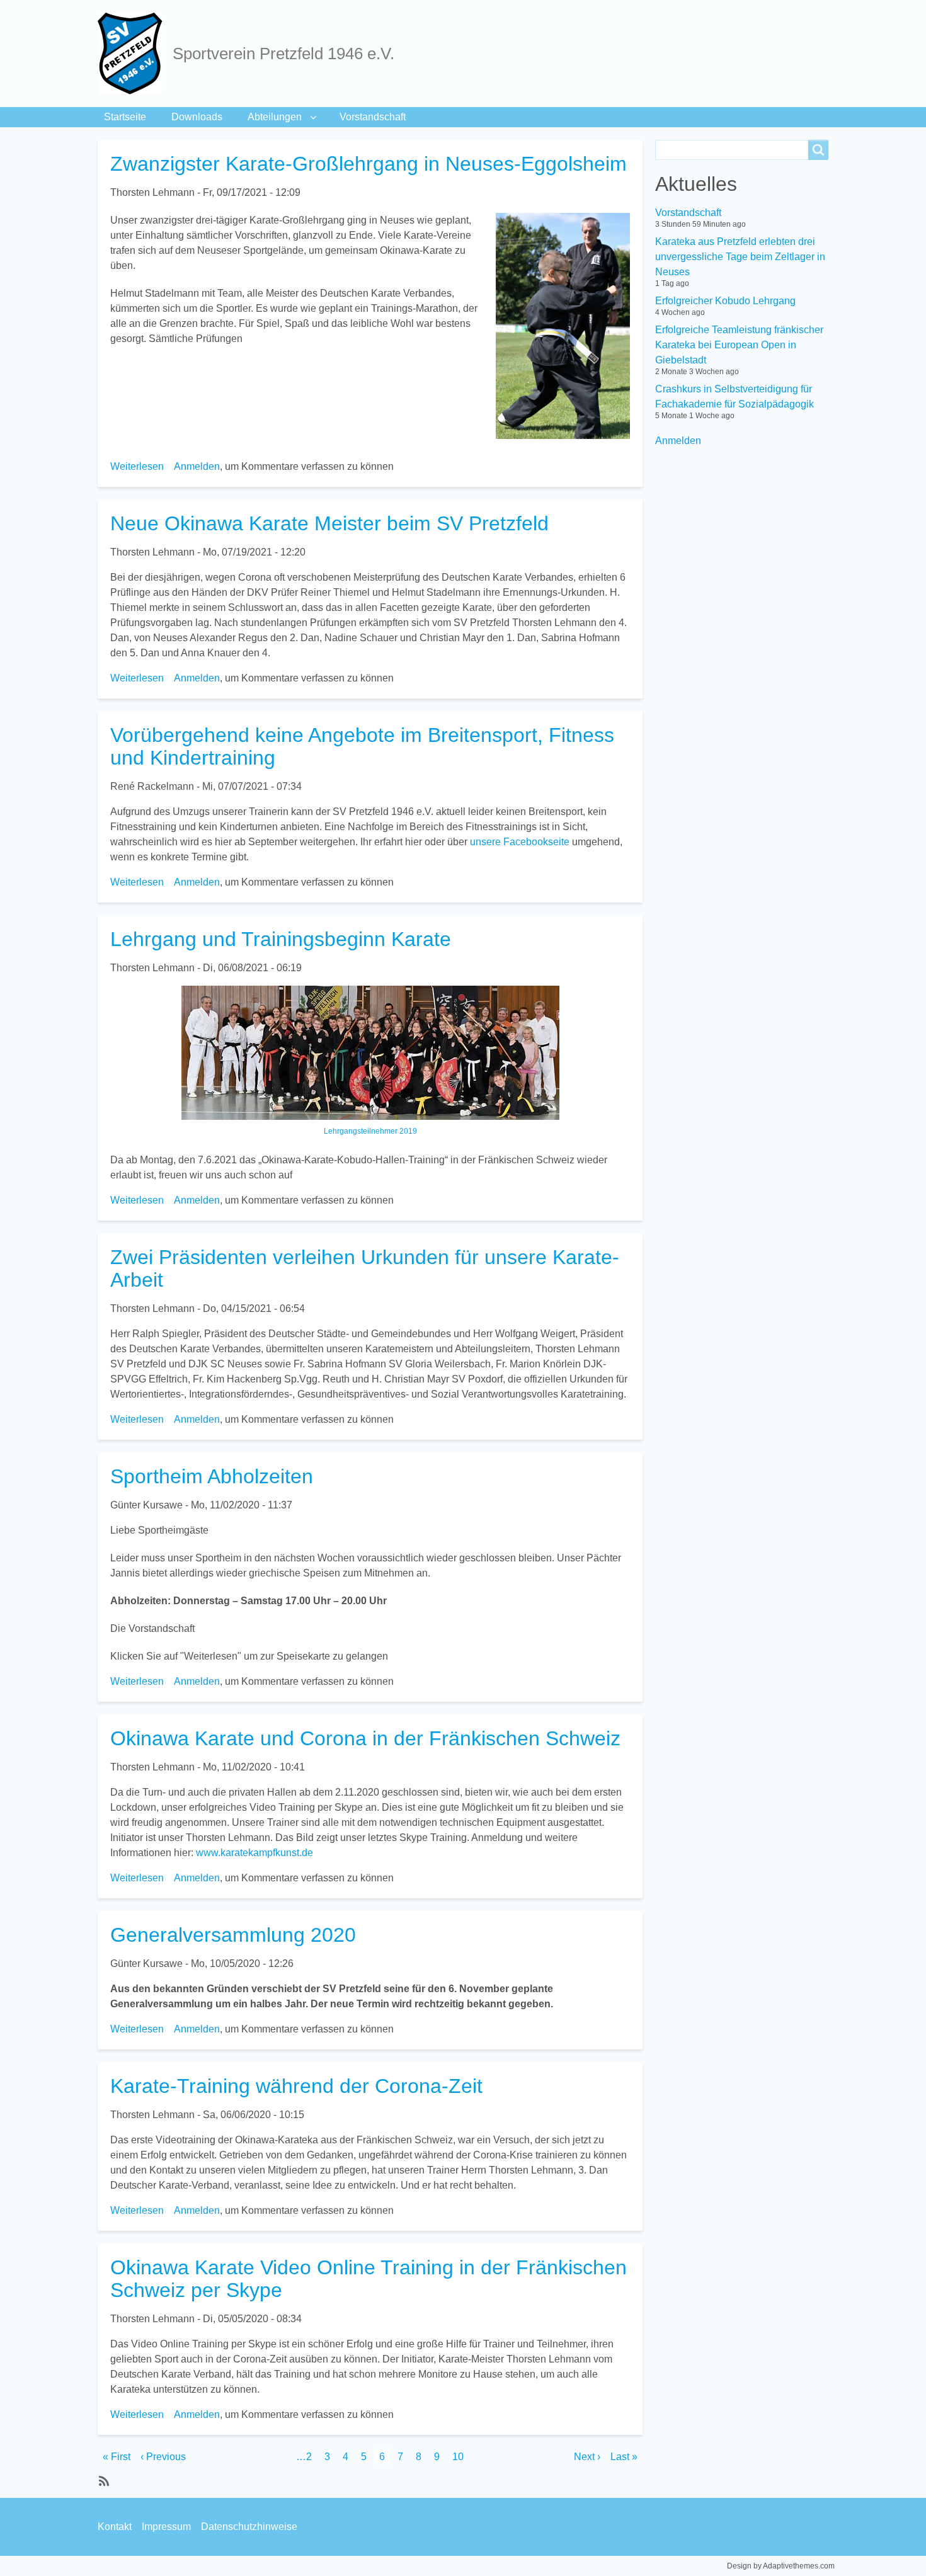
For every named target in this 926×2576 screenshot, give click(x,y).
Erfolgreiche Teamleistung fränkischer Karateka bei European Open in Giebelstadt (739, 345)
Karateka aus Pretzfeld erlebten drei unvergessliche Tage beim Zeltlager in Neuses (740, 257)
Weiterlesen (137, 466)
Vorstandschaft (373, 117)
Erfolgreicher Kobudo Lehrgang (725, 301)
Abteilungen (275, 117)
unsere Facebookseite (520, 842)
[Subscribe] (103, 2480)
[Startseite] (135, 54)
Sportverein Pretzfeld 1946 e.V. (283, 54)
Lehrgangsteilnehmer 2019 (370, 1131)
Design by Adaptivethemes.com (781, 2566)
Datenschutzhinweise (249, 2527)
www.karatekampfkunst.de (254, 1853)
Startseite (125, 117)
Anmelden (197, 466)
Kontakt (115, 2527)
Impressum (166, 2527)
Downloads (197, 117)
